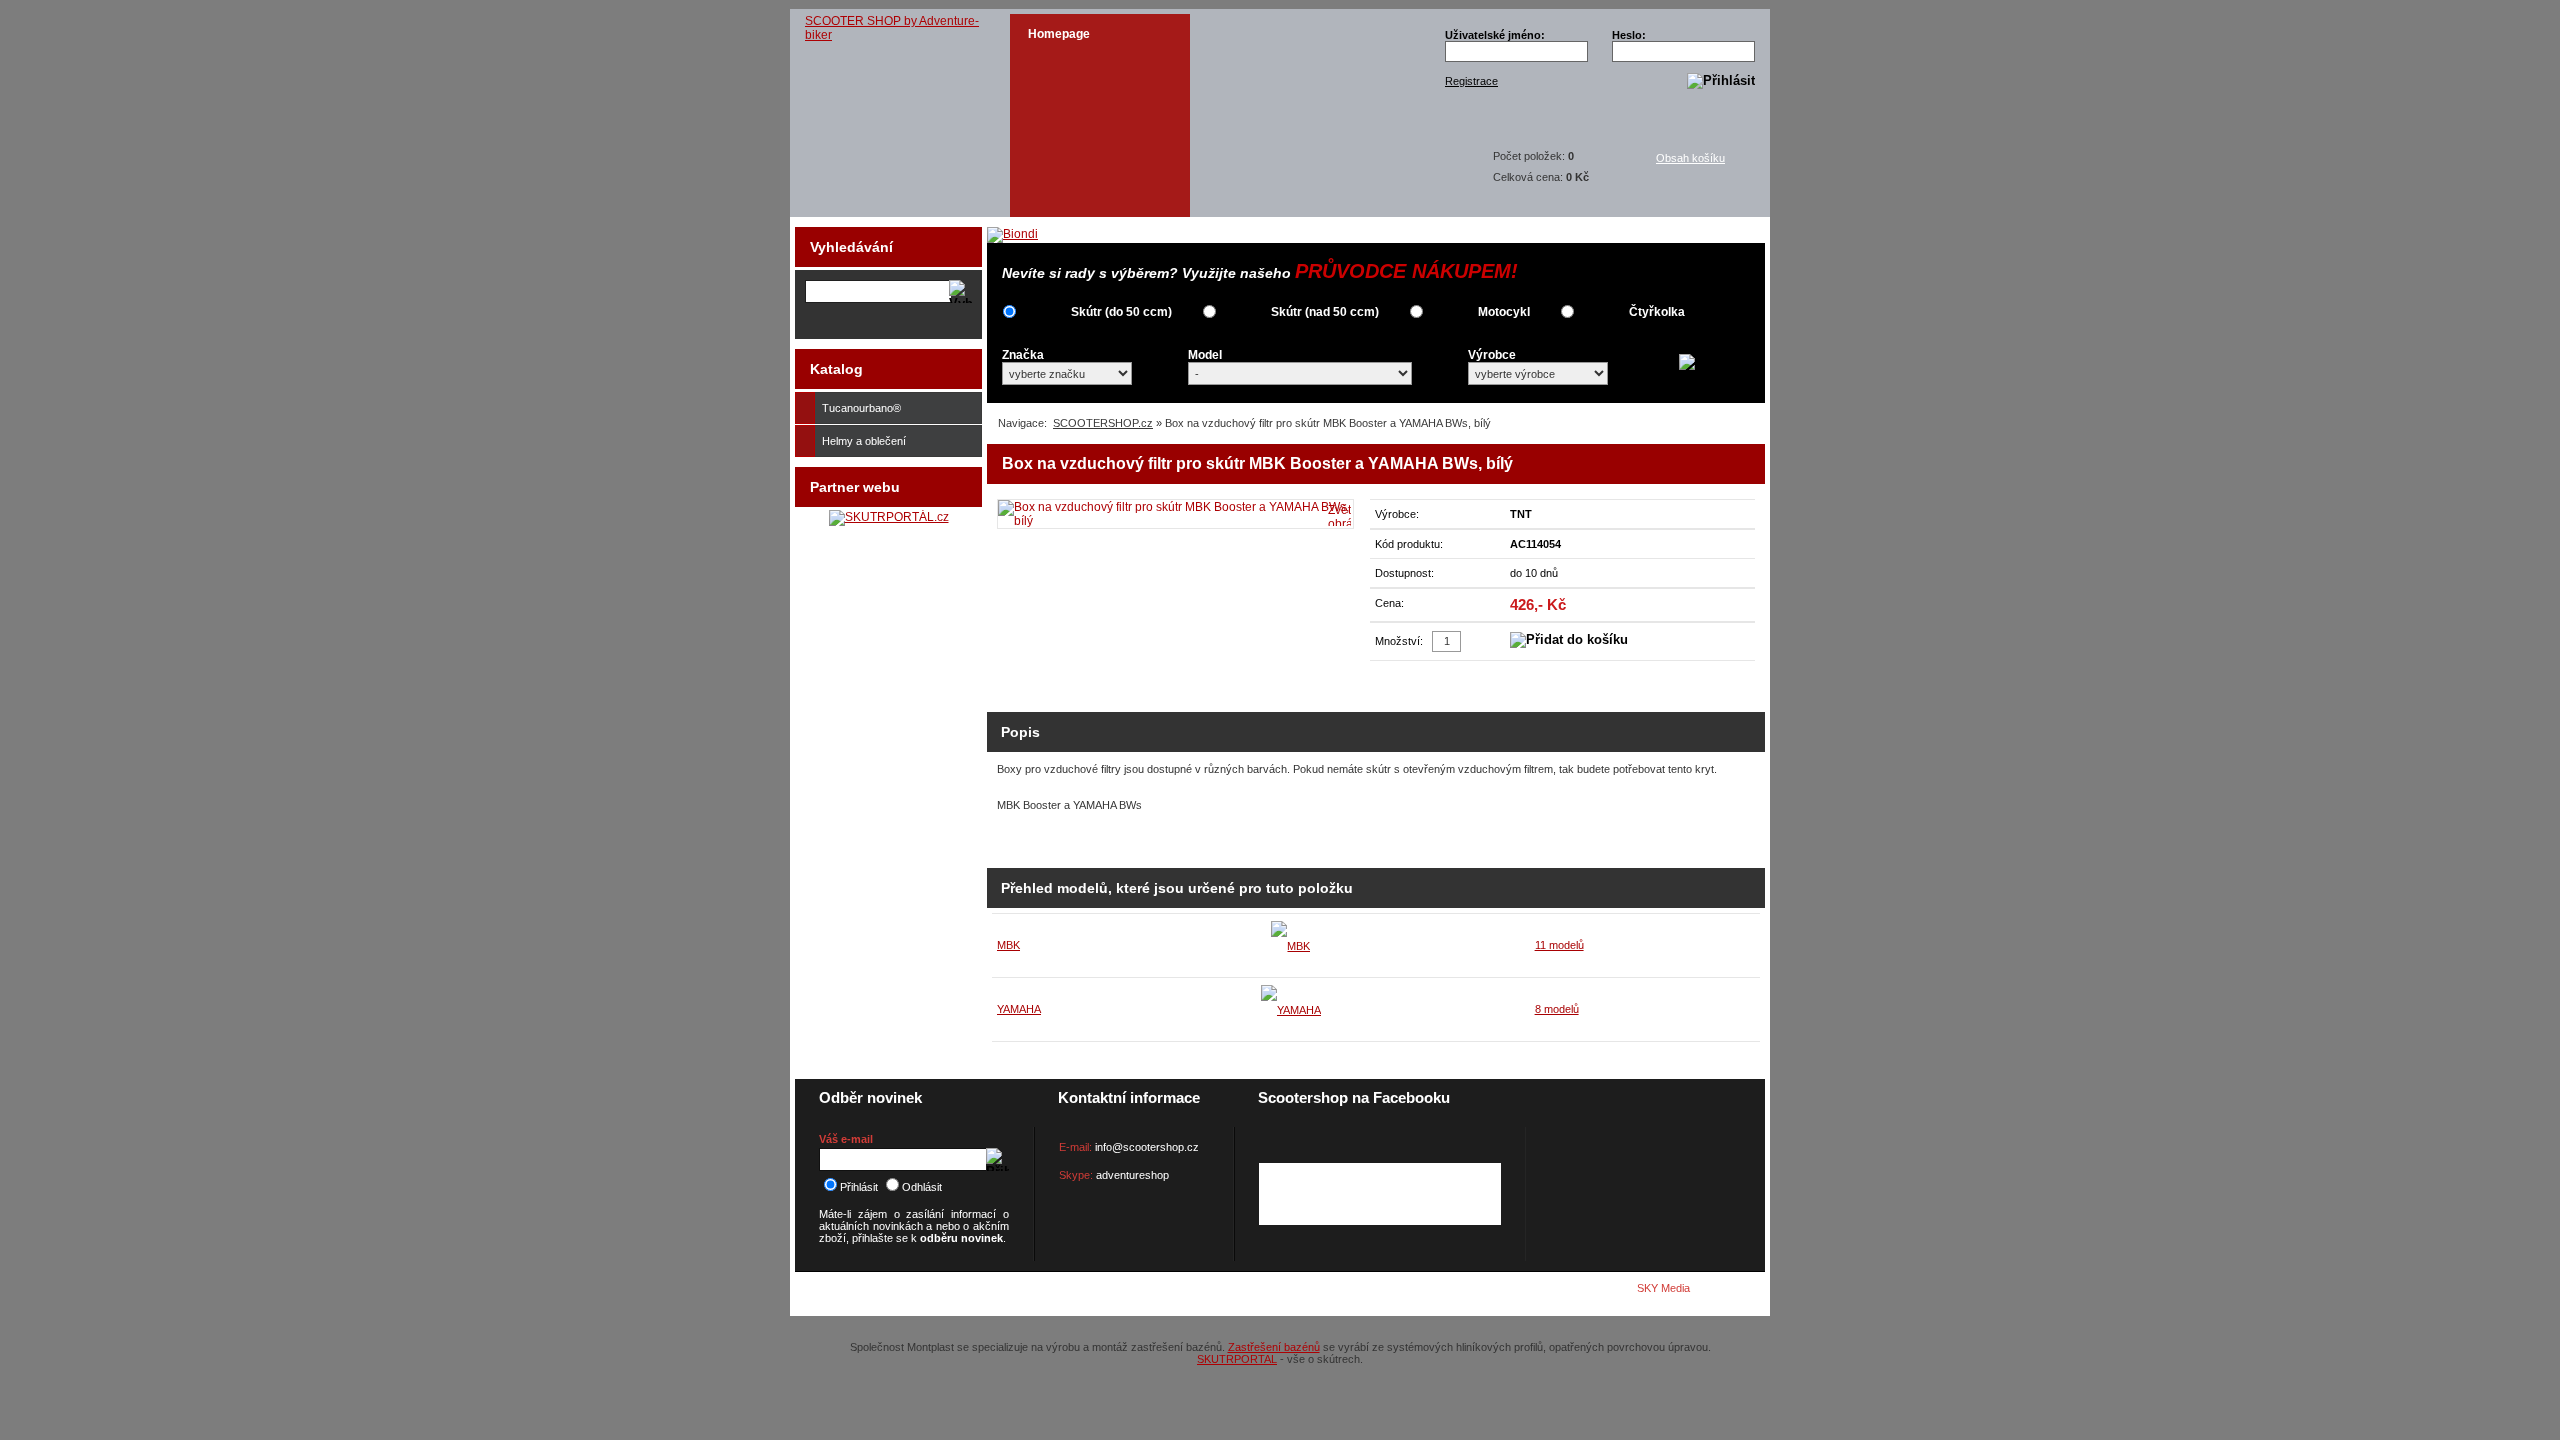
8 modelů (1557, 1009)
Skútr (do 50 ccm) (1121, 312)
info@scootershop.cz (1147, 1147)
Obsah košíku (1690, 158)
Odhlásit (922, 1187)
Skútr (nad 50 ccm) (1325, 312)
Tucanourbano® (861, 408)
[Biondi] (1012, 234)
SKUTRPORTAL (1237, 1359)
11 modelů (1559, 945)
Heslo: (1629, 35)
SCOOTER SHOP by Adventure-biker (892, 28)
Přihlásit (859, 1187)
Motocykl (1504, 312)
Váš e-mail (846, 1139)
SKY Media (1663, 1288)
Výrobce (1492, 355)
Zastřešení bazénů (1274, 1347)
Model (1205, 355)
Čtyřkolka (1657, 312)
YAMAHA (1019, 1009)
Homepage (1059, 34)
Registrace (1471, 81)
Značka (1023, 355)
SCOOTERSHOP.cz (1103, 423)
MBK (1008, 945)
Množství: (1399, 641)
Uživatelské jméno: (1495, 35)
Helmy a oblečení (864, 441)
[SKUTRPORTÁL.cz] (889, 517)
